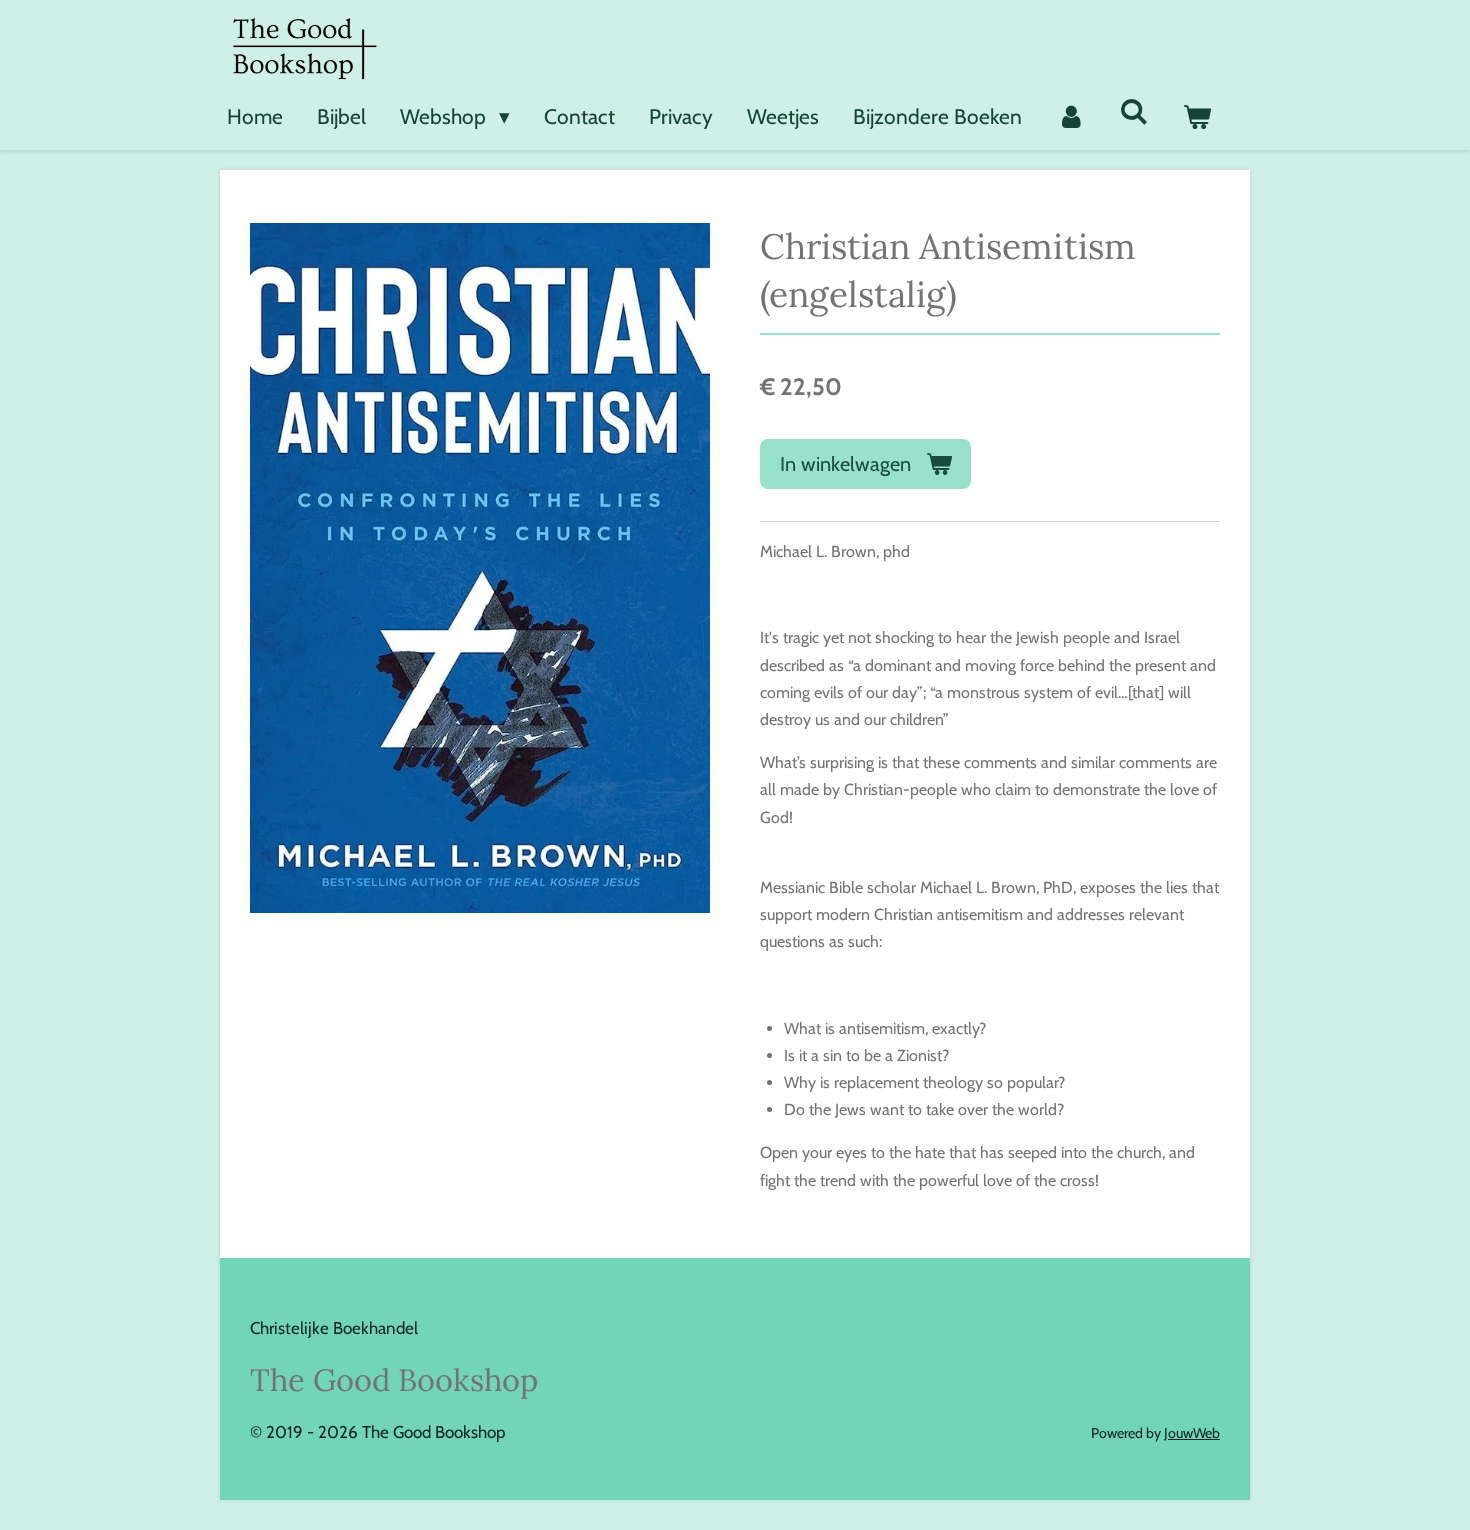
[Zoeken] (1134, 111)
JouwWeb (1192, 1433)
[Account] (1070, 117)
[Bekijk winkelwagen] (1197, 117)
